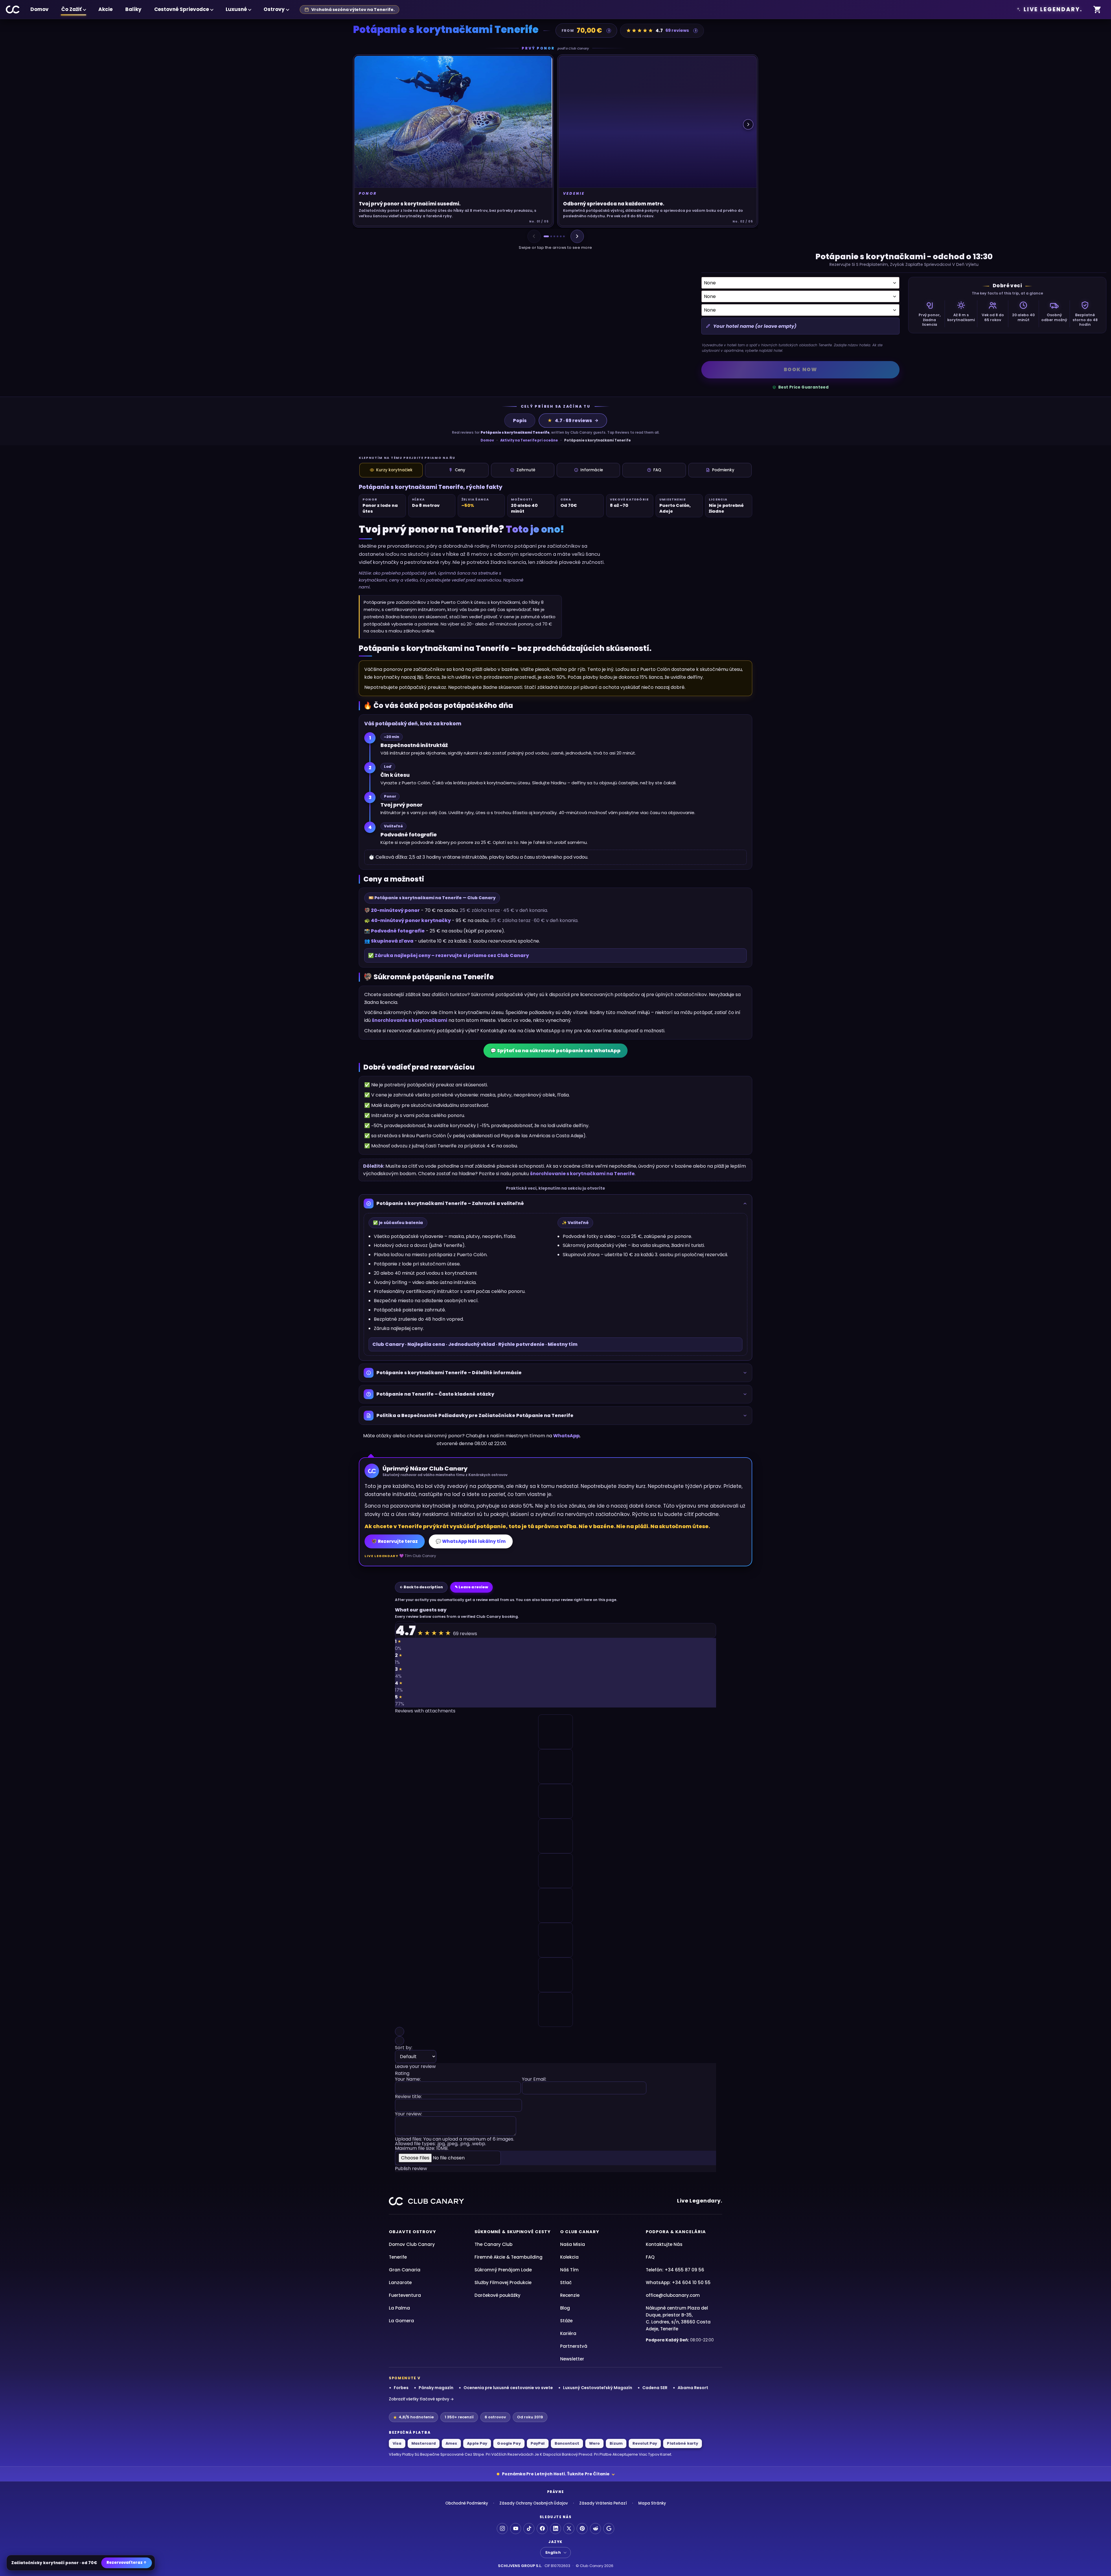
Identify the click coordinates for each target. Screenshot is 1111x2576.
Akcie (105, 9)
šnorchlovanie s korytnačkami (410, 1020)
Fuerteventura (405, 2295)
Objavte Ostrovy (412, 2232)
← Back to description (421, 1587)
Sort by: (404, 2048)
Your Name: (408, 2080)
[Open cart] (1097, 10)
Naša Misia (573, 2244)
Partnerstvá (574, 2346)
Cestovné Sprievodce (182, 9)
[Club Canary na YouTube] (516, 2529)
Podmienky (723, 470)
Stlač (566, 2282)
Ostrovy (274, 9)
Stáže (566, 2321)
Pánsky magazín (436, 2388)
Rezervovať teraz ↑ (127, 2563)
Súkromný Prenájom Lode (503, 2270)
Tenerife (398, 2257)
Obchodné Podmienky (467, 2503)
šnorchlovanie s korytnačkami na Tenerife (582, 1174)
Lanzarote (400, 2282)
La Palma (399, 2308)
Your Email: (534, 2080)
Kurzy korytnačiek (394, 470)
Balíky (133, 9)
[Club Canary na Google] (609, 2529)
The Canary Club (493, 2244)
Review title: (408, 2097)
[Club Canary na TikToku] (529, 2529)
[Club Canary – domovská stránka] (13, 10)
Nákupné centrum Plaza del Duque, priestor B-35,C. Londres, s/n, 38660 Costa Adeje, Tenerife (678, 2318)
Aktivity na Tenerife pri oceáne (529, 440)
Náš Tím (569, 2270)
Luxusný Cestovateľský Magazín (598, 2388)
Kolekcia (569, 2257)
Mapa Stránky (652, 2503)
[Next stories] (748, 124)
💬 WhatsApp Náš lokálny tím (471, 1541)
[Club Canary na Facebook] (542, 2529)
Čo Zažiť (71, 9)
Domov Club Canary (412, 2244)
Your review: (409, 2114)
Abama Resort (693, 2388)
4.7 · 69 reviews (570, 421)
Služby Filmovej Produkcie (503, 2282)
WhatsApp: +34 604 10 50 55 (678, 2282)
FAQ (657, 470)
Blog (565, 2308)
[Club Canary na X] (569, 2529)
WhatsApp (566, 1436)
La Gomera (401, 2321)
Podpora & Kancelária (676, 2232)
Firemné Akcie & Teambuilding (508, 2257)
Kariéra (568, 2333)
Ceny (460, 470)
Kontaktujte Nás (664, 2244)
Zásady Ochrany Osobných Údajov (534, 2503)
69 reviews (677, 30)
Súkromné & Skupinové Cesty (513, 2232)
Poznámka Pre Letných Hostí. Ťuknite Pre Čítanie (556, 2474)
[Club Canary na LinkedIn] (555, 2529)
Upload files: (455, 2144)
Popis (520, 421)
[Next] (577, 236)
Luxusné (236, 9)
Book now (801, 369)
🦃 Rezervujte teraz (395, 1541)
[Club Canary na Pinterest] (582, 2529)
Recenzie (570, 2295)
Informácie (592, 470)
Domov (39, 9)
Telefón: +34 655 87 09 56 (675, 2270)
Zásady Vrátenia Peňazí (603, 2503)
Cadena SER (655, 2388)
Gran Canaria (405, 2270)
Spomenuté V (405, 2378)
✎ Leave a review (471, 1587)
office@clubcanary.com (673, 2295)
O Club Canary (580, 2232)
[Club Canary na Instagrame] (502, 2529)
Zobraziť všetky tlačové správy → (421, 2399)
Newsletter (572, 2359)
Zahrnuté (526, 470)
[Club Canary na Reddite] (595, 2529)
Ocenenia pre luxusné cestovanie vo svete (508, 2388)
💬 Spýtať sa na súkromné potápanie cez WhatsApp (555, 1051)
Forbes (401, 2388)
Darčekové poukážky (497, 2295)
